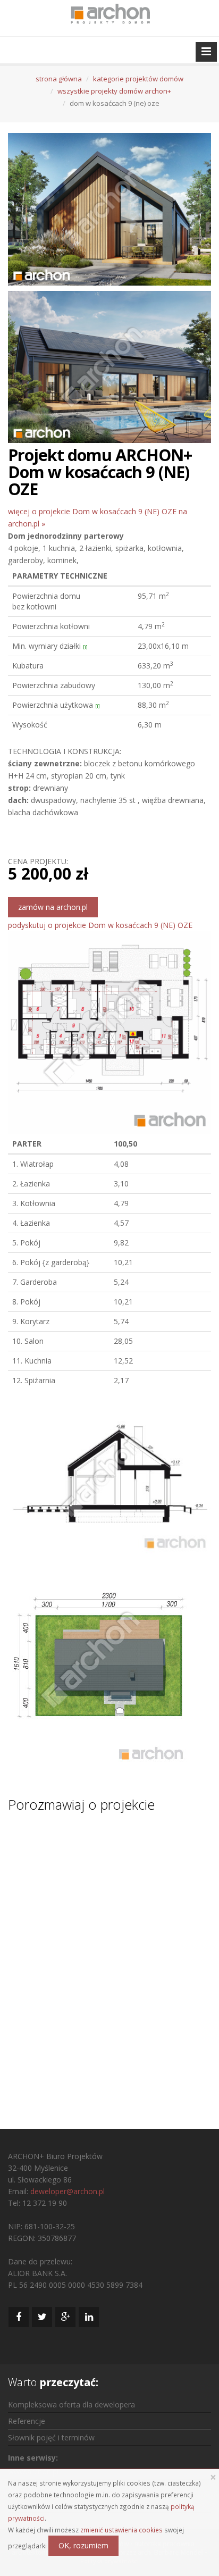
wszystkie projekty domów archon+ (114, 91)
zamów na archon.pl (53, 907)
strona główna (59, 79)
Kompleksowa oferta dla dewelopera (71, 2404)
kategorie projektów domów (138, 79)
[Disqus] (109, 1961)
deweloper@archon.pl (68, 2191)
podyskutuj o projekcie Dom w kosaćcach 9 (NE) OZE (100, 925)
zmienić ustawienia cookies (121, 2530)
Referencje (27, 2421)
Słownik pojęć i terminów (51, 2437)
